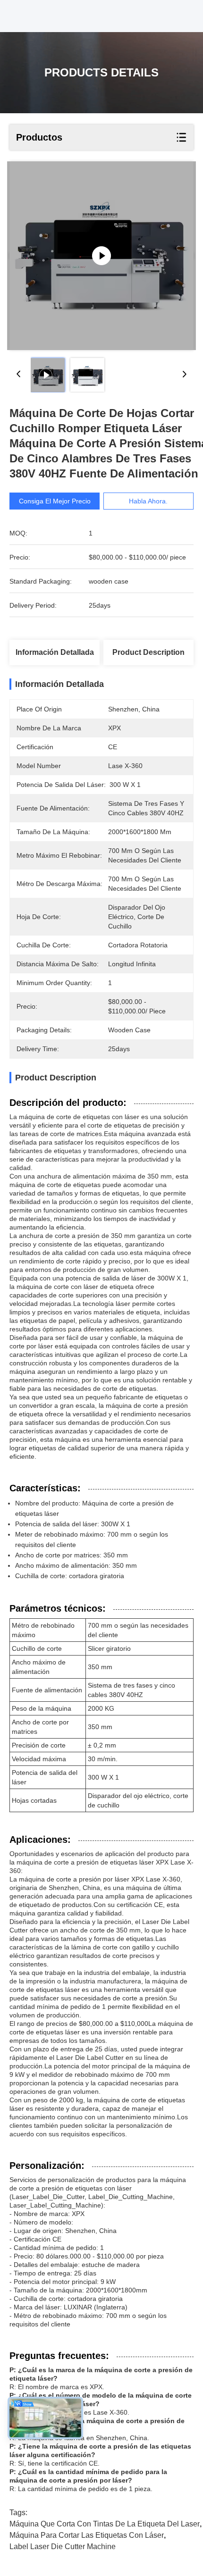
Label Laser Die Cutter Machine (63, 2547)
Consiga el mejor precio (55, 501)
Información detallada (55, 652)
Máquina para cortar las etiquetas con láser (87, 2535)
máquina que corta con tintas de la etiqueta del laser (105, 2524)
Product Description (148, 652)
